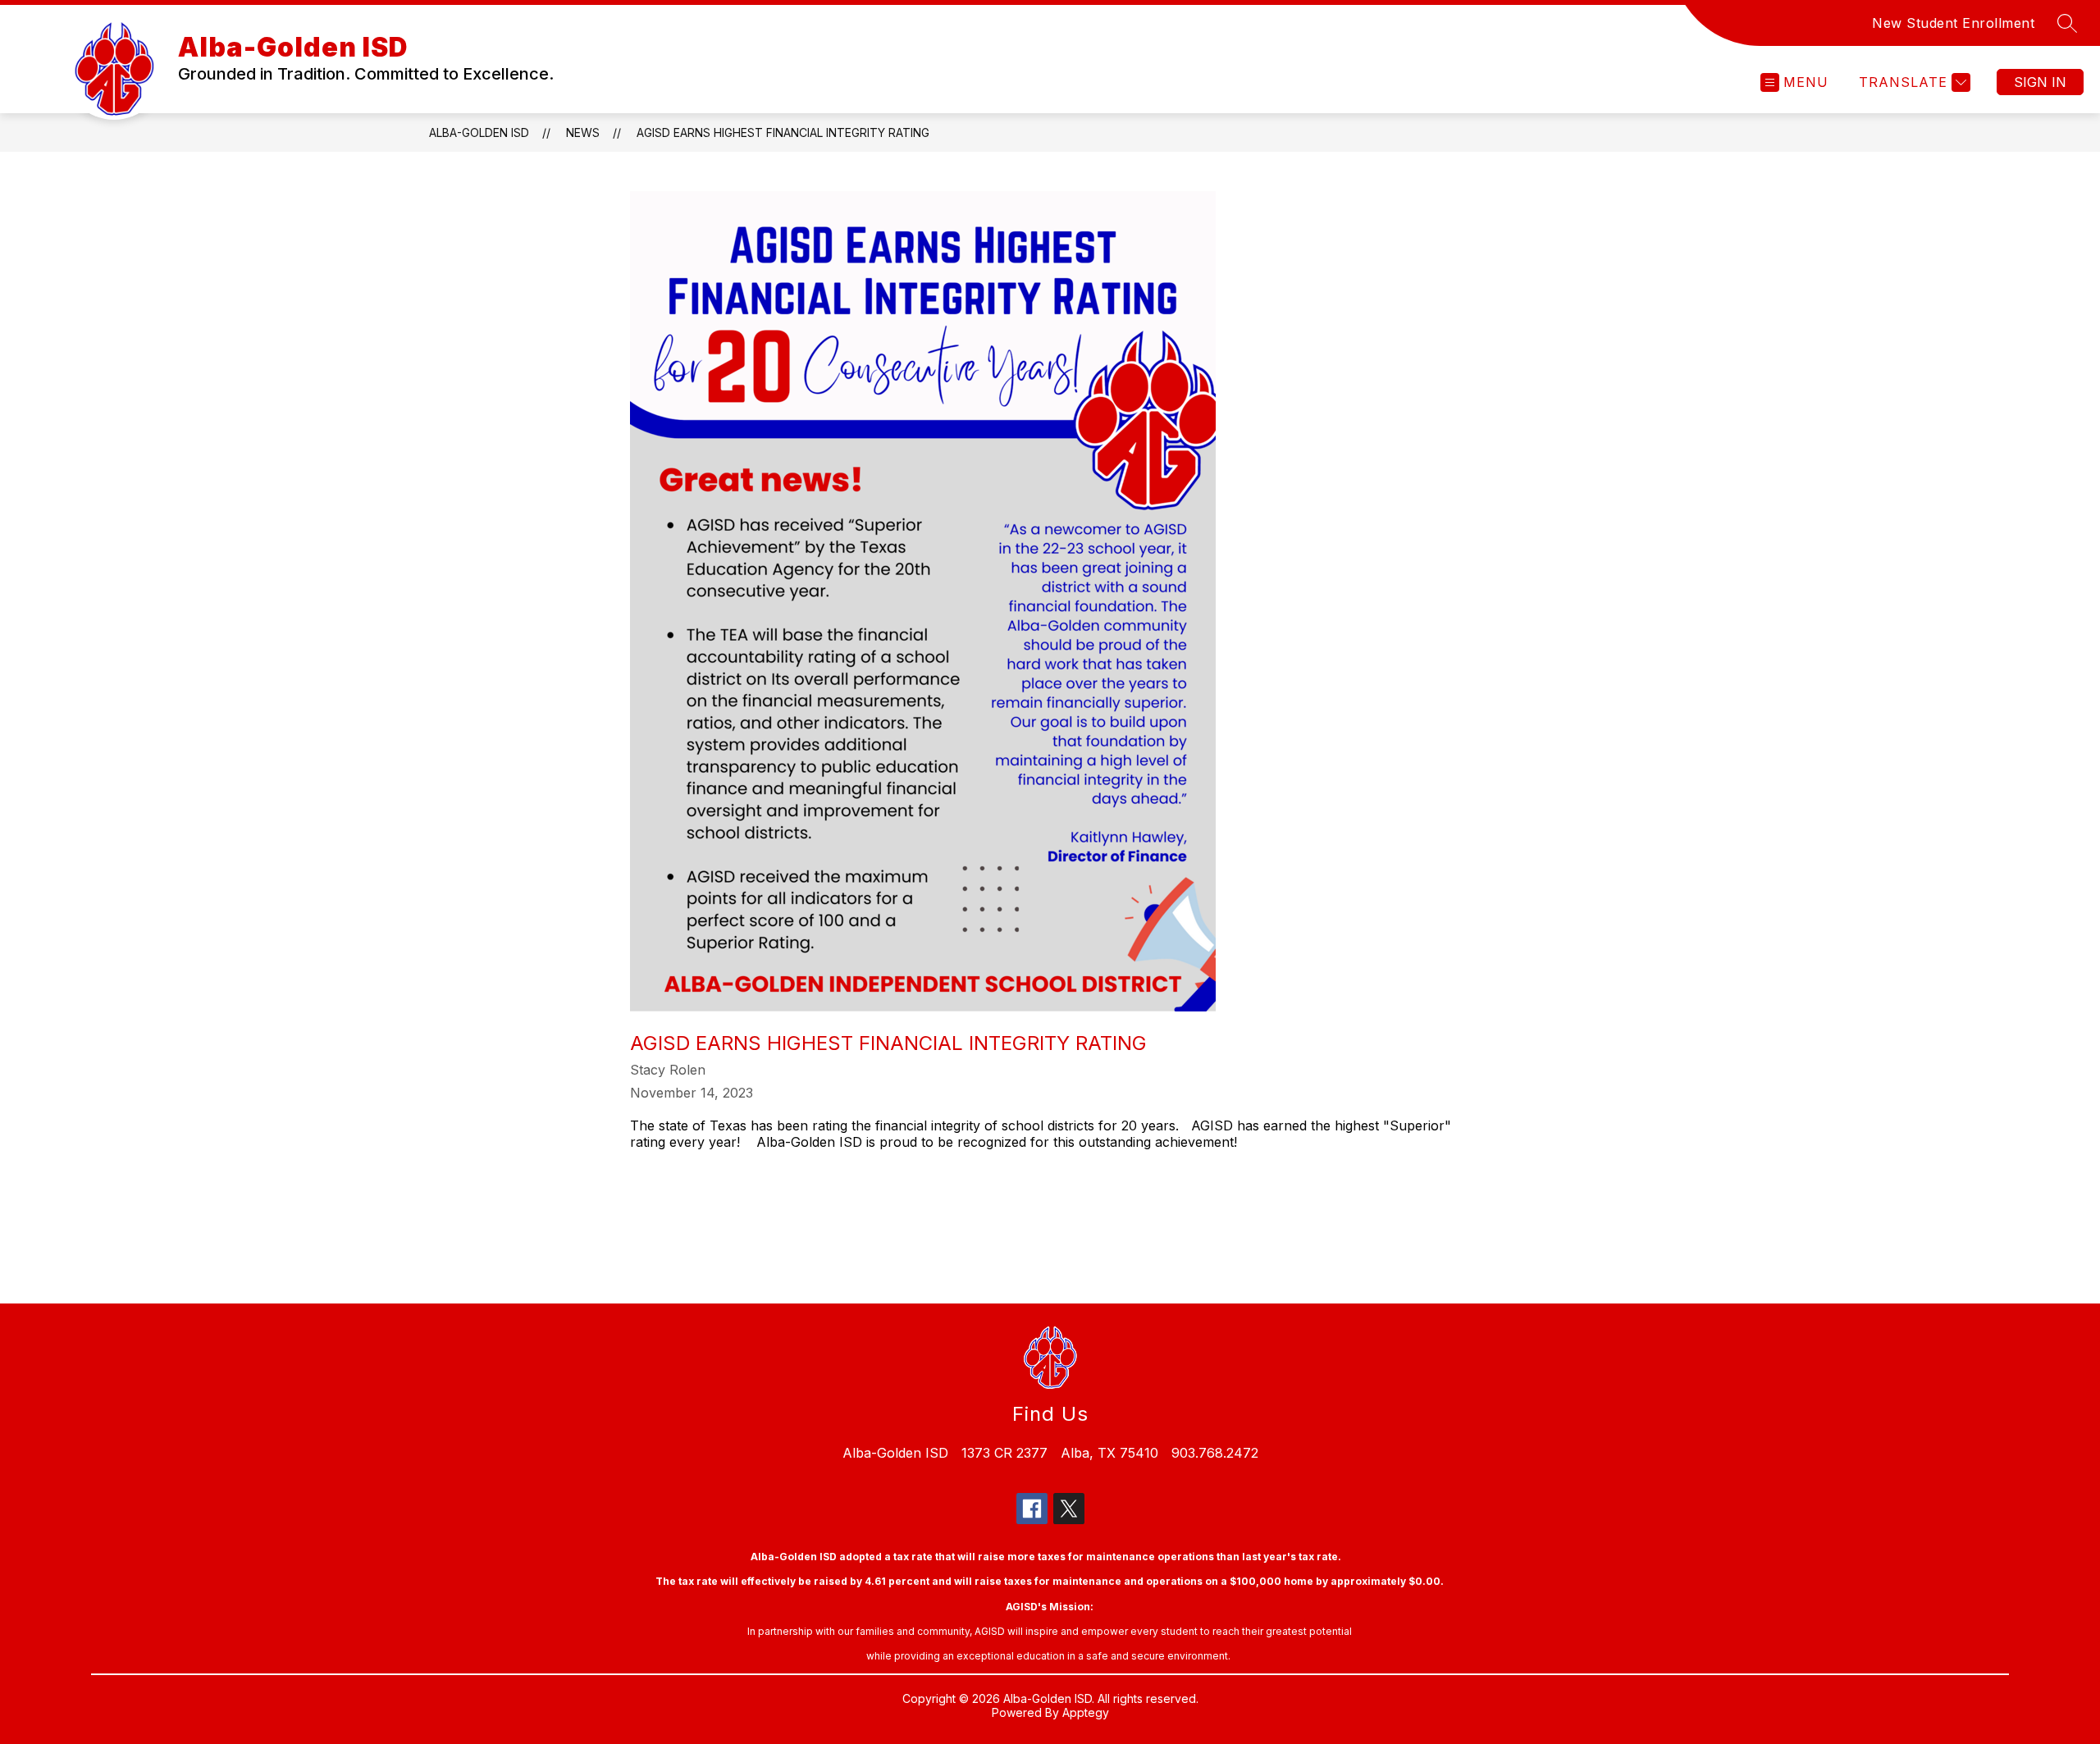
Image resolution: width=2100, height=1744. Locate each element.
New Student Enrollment (1953, 23)
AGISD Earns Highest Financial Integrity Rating (783, 132)
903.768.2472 (1215, 1453)
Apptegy (1086, 1712)
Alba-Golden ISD (479, 132)
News (583, 132)
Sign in (2040, 82)
